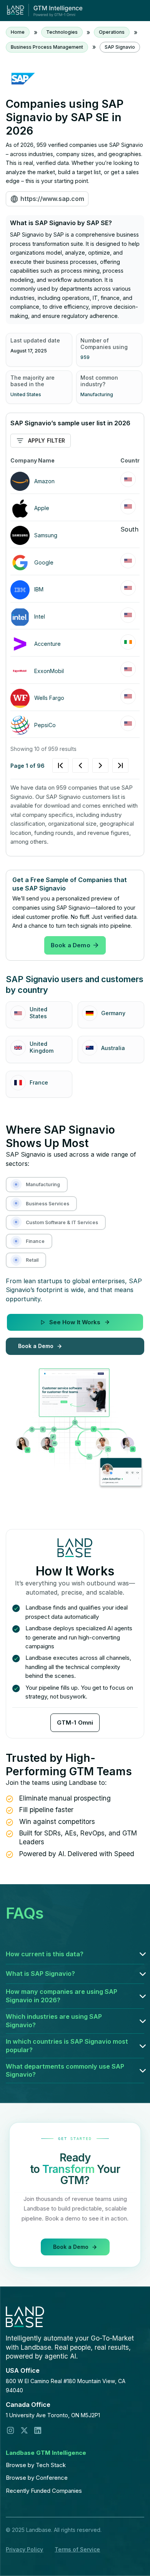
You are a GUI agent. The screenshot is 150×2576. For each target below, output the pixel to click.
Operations (112, 32)
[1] (90, 765)
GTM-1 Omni (75, 1723)
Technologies (62, 32)
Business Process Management (47, 47)
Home (18, 32)
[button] (75, 1954)
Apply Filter (47, 440)
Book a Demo (71, 945)
